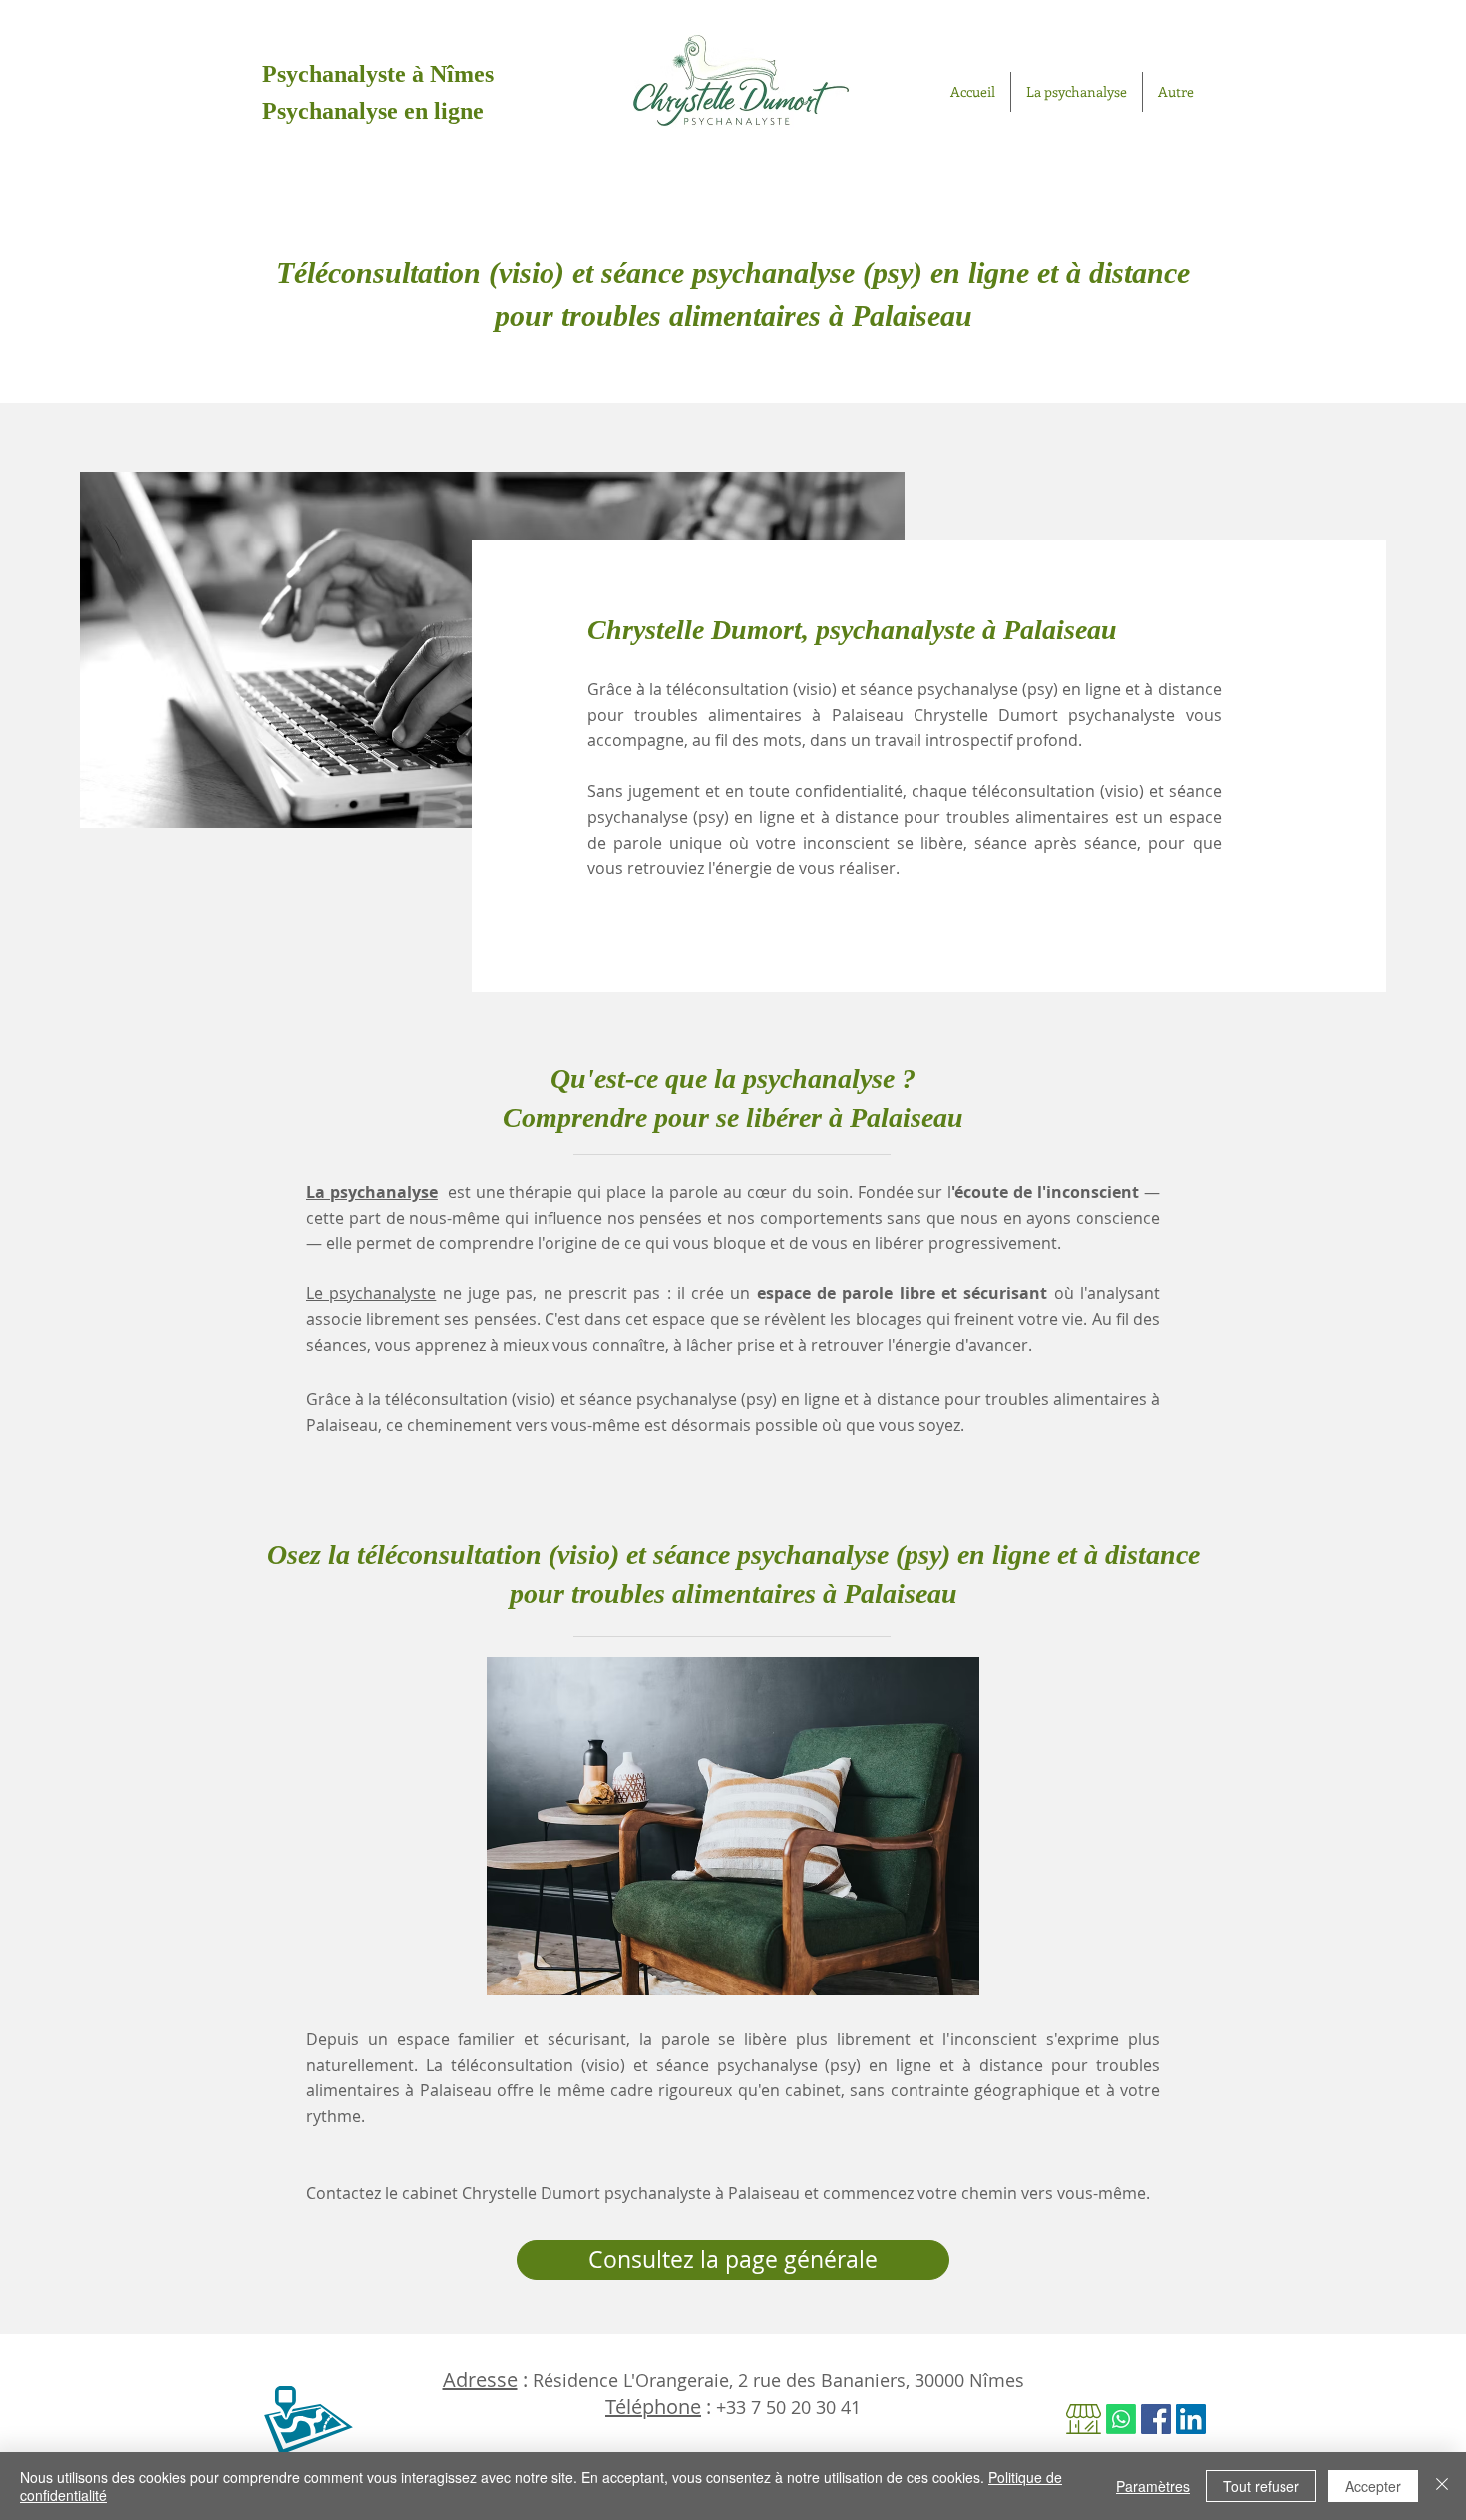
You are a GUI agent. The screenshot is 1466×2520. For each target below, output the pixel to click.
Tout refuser (1261, 2486)
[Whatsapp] (1121, 2419)
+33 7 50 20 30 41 (788, 2407)
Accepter (1373, 2486)
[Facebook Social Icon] (1156, 2419)
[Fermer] (1442, 2486)
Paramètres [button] (1153, 2486)
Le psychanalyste (371, 1293)
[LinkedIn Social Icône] (1191, 2419)
